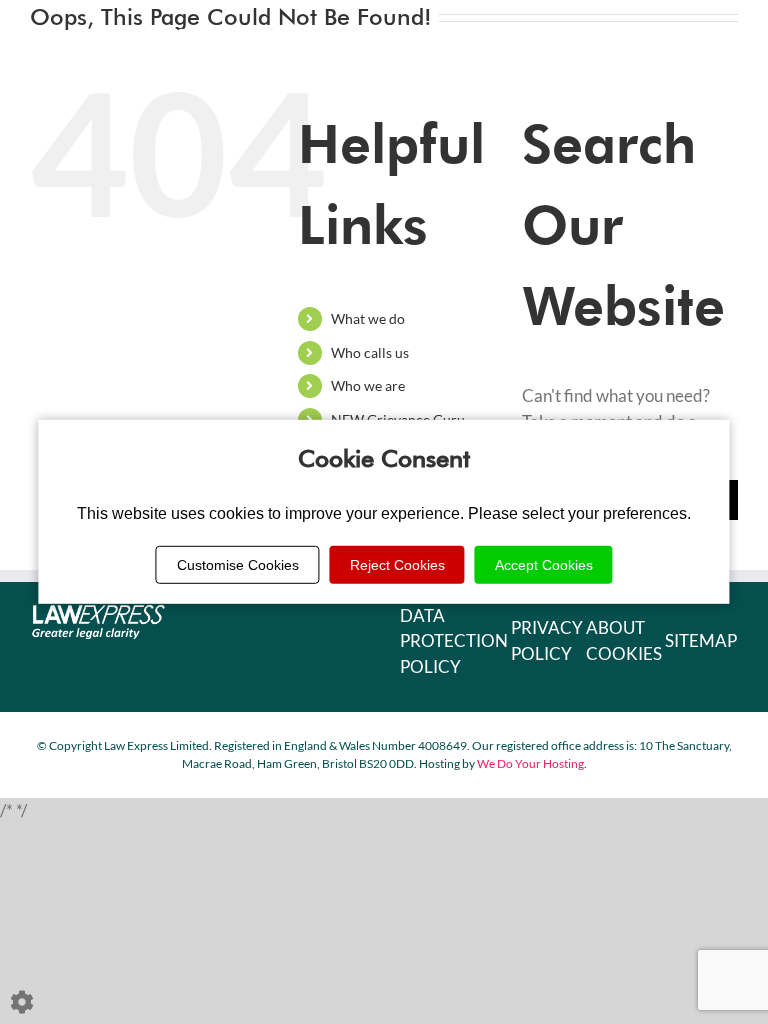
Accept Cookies (544, 565)
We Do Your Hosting (530, 763)
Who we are (368, 385)
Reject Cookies (397, 565)
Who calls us (370, 352)
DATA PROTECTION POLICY (454, 641)
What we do (368, 318)
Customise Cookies (238, 565)
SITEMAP (701, 640)
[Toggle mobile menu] (727, 30)
